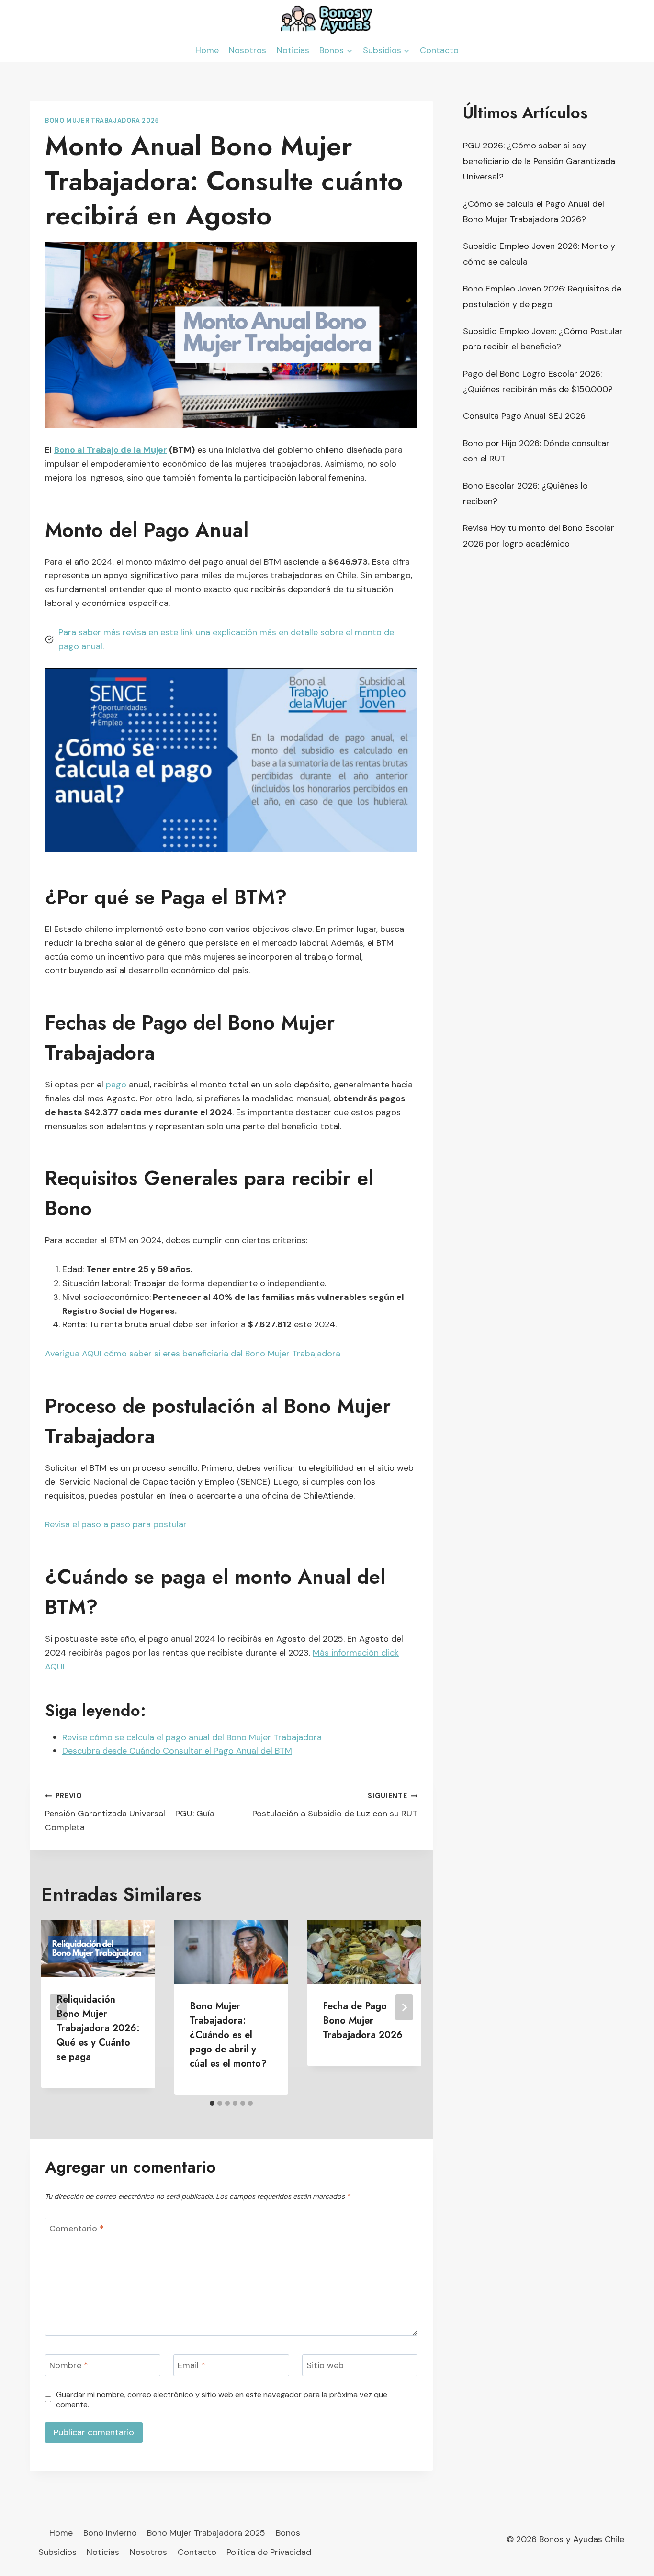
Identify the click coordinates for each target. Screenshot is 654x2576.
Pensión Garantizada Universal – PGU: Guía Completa (130, 1812)
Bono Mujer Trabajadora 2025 (102, 121)
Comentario (77, 2229)
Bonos (288, 2533)
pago (116, 1085)
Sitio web (325, 2366)
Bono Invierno (110, 2533)
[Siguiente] (404, 2007)
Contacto (439, 50)
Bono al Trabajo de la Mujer (111, 450)
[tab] (212, 2103)
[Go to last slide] (58, 2007)
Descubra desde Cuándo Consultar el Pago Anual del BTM (177, 1751)
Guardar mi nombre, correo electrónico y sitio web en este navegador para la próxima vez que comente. (222, 2399)
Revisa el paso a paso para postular (116, 1524)
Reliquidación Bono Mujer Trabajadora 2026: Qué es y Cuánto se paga (98, 2028)
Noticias (293, 50)
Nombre (69, 2366)
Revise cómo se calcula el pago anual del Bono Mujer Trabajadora (192, 1737)
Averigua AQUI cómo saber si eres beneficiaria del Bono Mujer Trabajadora (193, 1354)
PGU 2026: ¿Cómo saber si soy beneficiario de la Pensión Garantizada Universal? (539, 161)
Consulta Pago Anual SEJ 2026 (524, 416)
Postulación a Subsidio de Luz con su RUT (335, 1805)
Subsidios (57, 2552)
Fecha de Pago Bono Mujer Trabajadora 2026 (363, 2021)
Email (192, 2366)
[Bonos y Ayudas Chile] (327, 19)
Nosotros (248, 50)
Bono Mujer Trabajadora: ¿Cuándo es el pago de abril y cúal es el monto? (228, 2035)
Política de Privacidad (269, 2552)
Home (207, 50)
